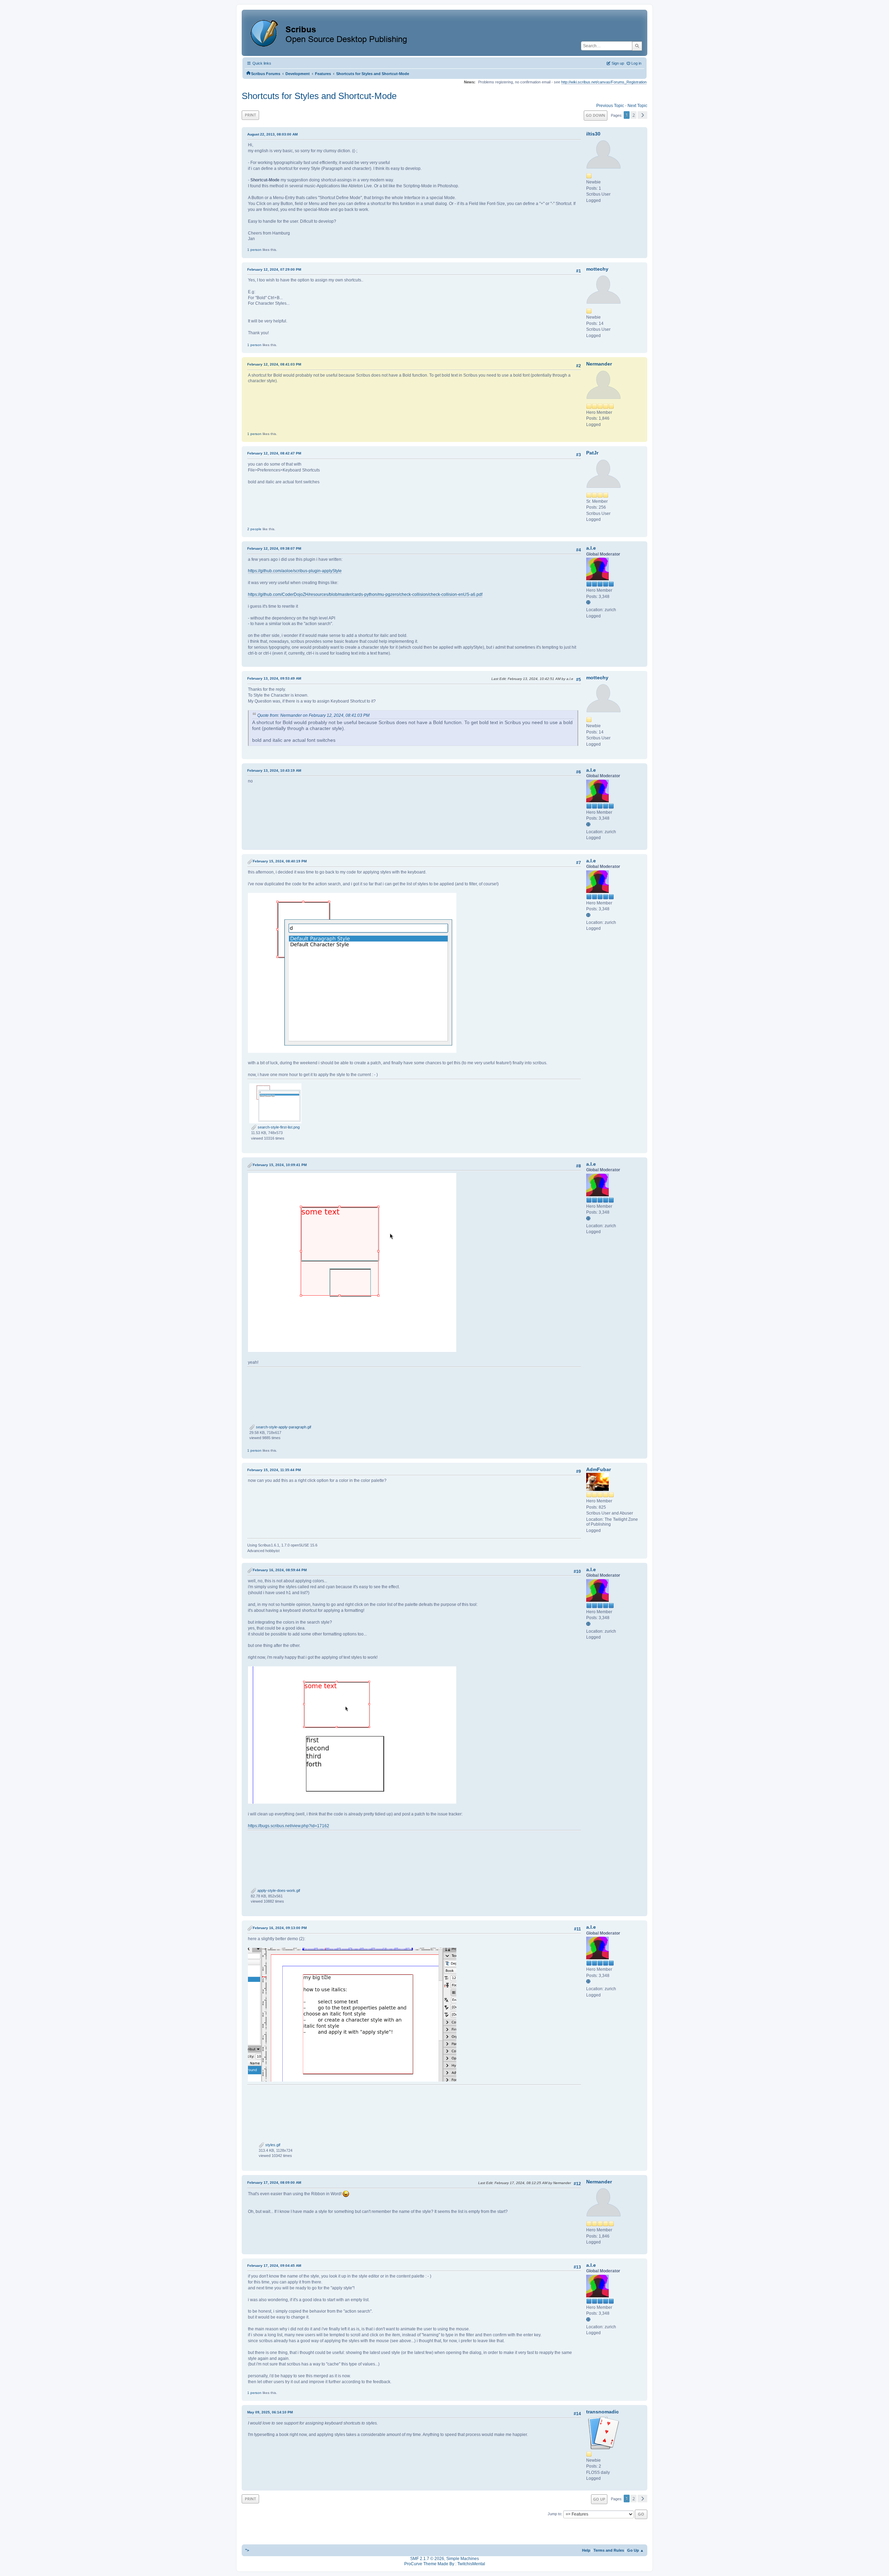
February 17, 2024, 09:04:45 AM (274, 2266)
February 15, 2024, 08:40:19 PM (280, 861)
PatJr (592, 453)
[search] (637, 46)
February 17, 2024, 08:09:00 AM (274, 2183)
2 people (254, 529)
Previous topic (610, 106)
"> (247, 2550)
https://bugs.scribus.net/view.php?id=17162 (289, 1826)
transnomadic (603, 2412)
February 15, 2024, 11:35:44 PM (274, 1470)
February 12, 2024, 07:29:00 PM (274, 269)
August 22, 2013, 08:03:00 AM (272, 134)
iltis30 (593, 134)
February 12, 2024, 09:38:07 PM (274, 548)
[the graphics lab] (589, 603)
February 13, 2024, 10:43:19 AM (274, 770)
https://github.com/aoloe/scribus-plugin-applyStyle (295, 571)
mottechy (597, 269)
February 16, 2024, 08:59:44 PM (280, 1570)
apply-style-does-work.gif (278, 1890)
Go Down (596, 115)
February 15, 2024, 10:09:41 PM (280, 1165)
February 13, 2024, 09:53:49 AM (274, 678)
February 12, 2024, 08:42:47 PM (274, 453)
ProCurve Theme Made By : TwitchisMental (445, 2564)
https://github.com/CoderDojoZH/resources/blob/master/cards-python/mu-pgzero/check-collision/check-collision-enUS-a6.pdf (365, 594)
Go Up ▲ (635, 2550)
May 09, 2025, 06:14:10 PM (270, 2412)
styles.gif (272, 2145)
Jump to (554, 2514)
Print (250, 115)
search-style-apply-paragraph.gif (283, 1427)
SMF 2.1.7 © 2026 (427, 2559)
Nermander (599, 364)
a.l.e (591, 548)
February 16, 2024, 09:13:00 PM (280, 1928)
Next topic (637, 106)
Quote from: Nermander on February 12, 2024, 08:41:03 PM (313, 715)
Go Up (599, 2499)
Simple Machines (463, 2559)
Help (586, 2550)
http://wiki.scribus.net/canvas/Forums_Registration (604, 82)
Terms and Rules (609, 2550)
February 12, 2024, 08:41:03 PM (274, 364)
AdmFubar (599, 1469)
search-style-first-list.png (278, 1127)
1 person (254, 250)
